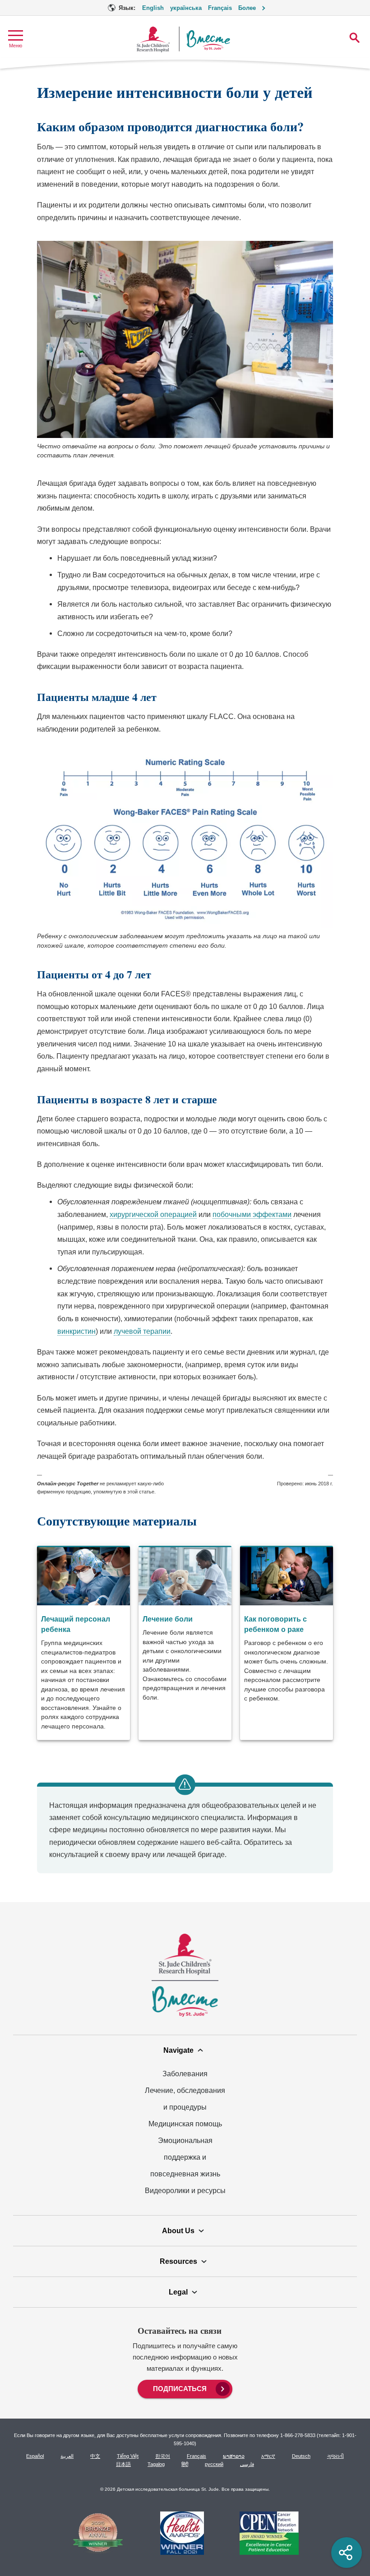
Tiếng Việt (128, 2456)
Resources (178, 2261)
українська (186, 8)
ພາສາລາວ (234, 2456)
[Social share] (347, 2553)
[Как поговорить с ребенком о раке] (287, 1643)
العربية (67, 2456)
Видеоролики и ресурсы (185, 2190)
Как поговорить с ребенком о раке (275, 1624)
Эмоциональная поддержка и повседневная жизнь (185, 2157)
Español (35, 2456)
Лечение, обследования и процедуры (185, 2099)
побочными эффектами (252, 1214)
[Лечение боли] (185, 1643)
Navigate (178, 2050)
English (153, 8)
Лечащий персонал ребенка (76, 1624)
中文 (95, 2456)
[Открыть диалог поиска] (354, 38)
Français (220, 8)
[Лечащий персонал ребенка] (83, 1643)
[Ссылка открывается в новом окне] (98, 2534)
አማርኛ (268, 2456)
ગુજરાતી (335, 2456)
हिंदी (185, 2464)
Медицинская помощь (185, 2124)
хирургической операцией (153, 1214)
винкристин (76, 1331)
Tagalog (156, 2464)
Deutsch (301, 2456)
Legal (178, 2292)
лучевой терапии (142, 1331)
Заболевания (185, 2074)
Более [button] (247, 8)
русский (214, 2464)
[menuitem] (185, 2388)
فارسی (247, 2464)
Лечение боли (168, 1619)
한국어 (163, 2456)
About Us (178, 2230)
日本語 (123, 2464)
